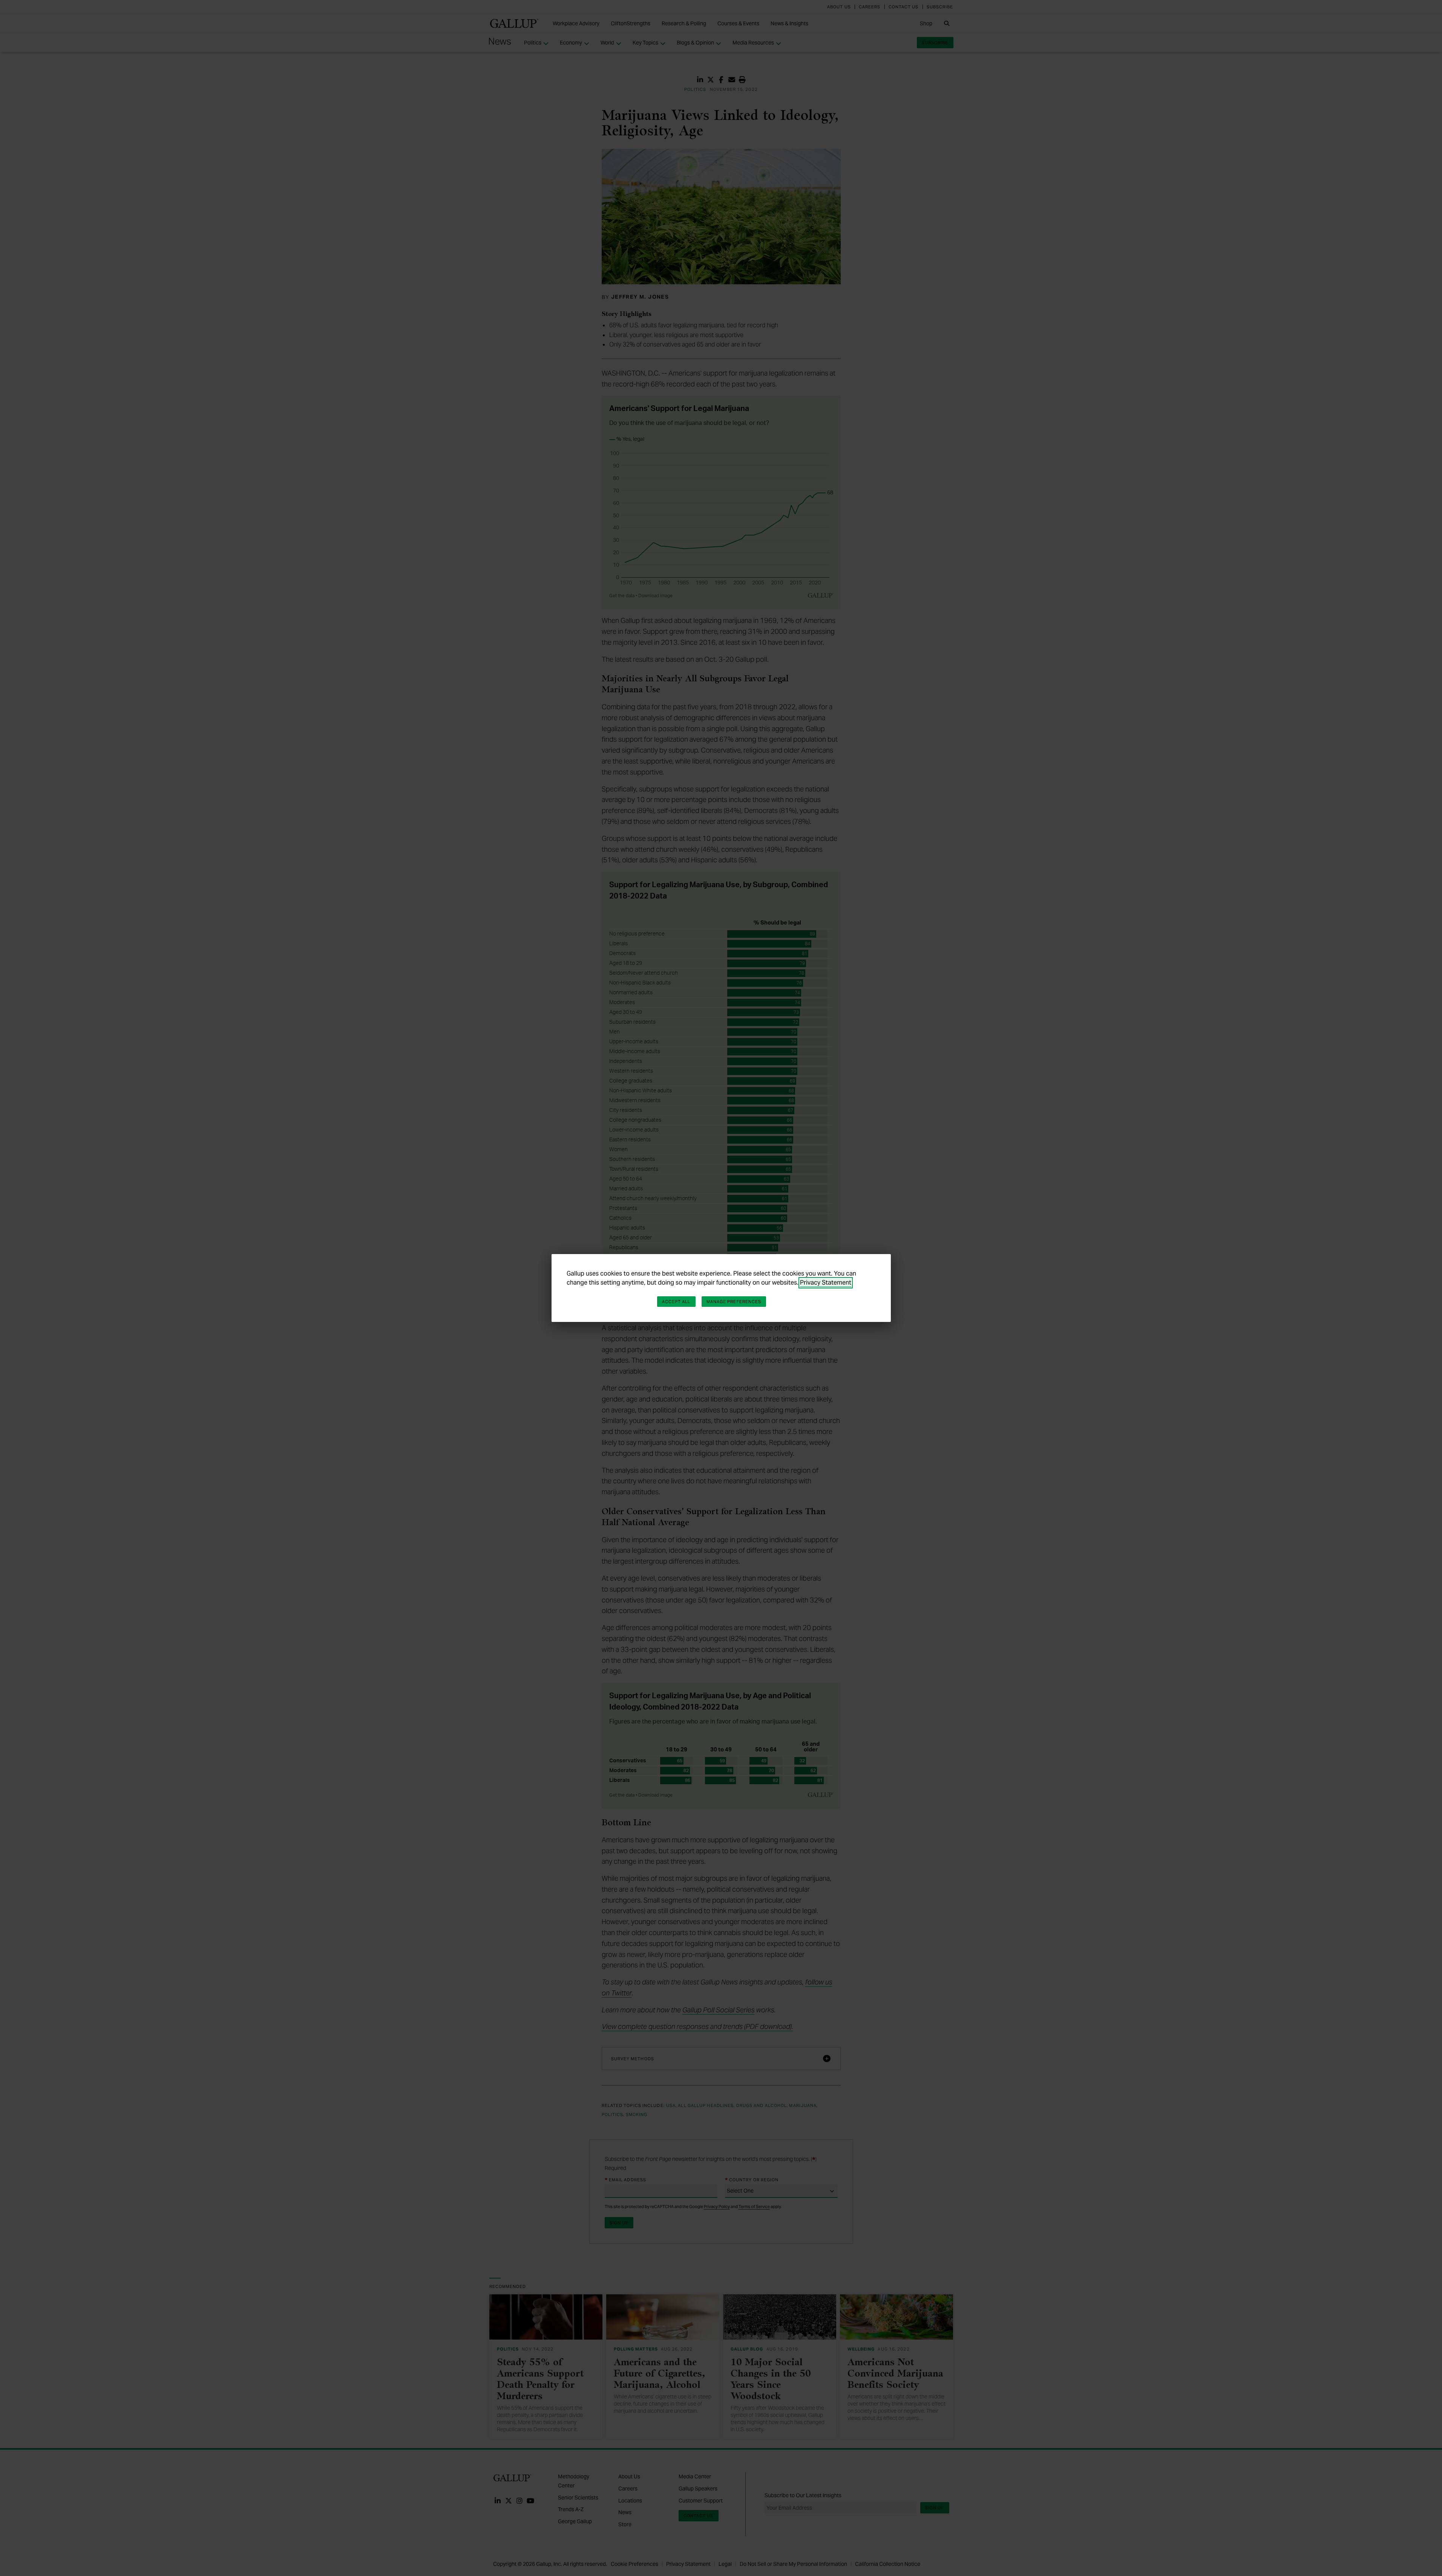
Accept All (676, 1302)
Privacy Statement (826, 1283)
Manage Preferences (734, 1302)
